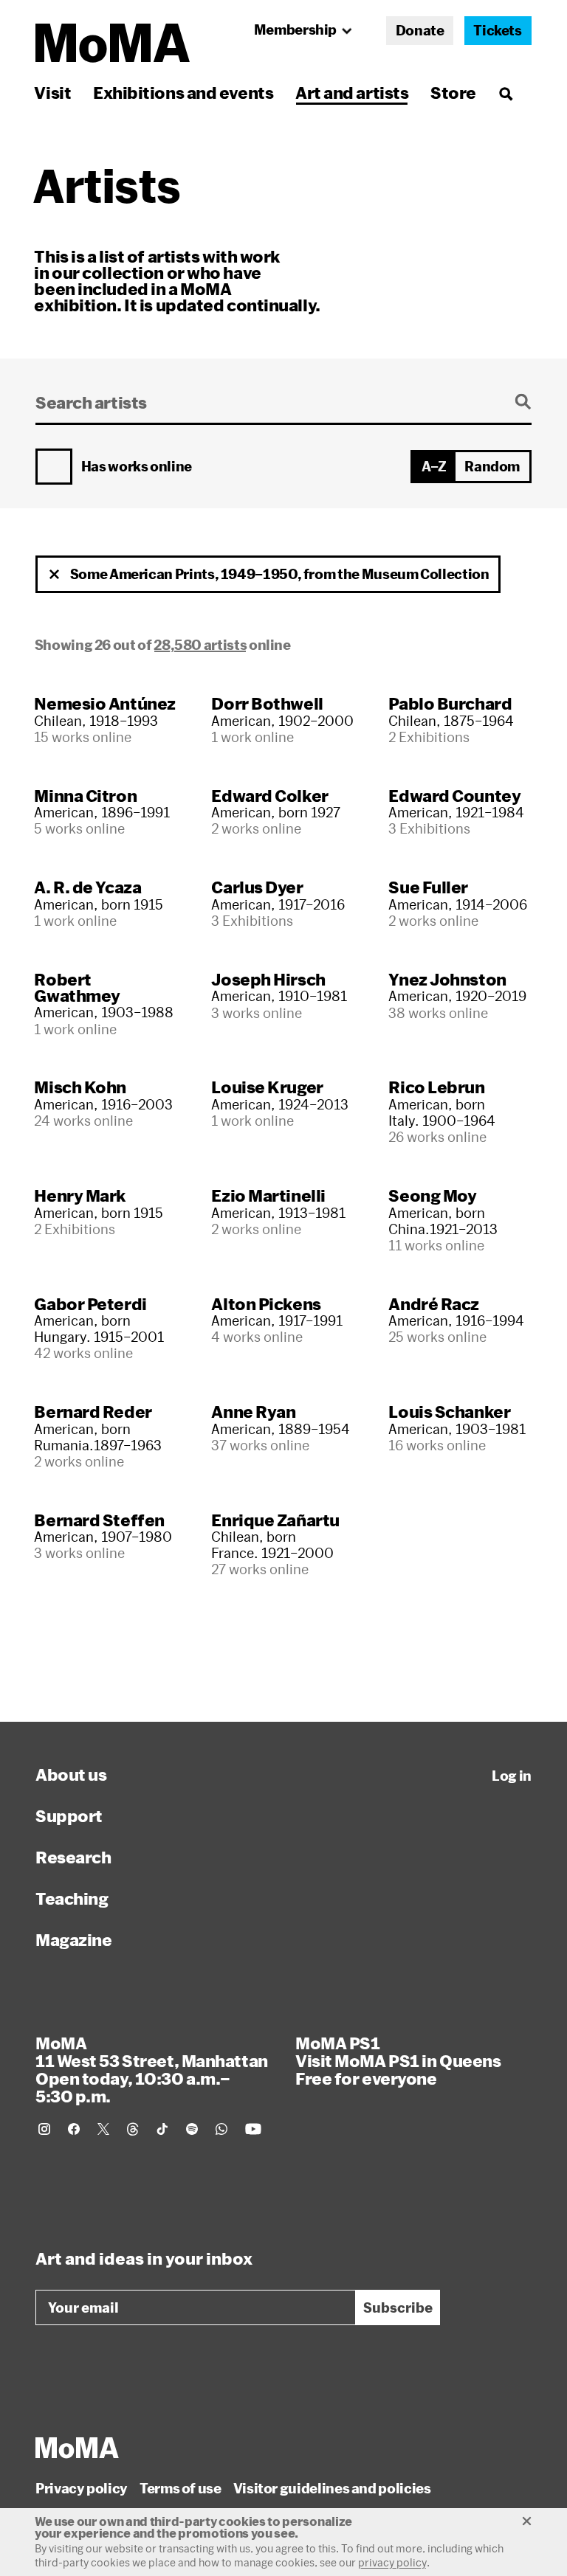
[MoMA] (77, 2448)
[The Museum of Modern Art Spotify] (192, 2129)
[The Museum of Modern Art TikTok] (162, 2129)
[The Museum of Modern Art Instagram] (44, 2129)
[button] (55, 575)
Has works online (137, 467)
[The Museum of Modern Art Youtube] (253, 2129)
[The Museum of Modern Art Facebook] (74, 2129)
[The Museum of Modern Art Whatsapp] (221, 2129)
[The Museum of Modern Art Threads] (133, 2129)
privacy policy (392, 2562)
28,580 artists (200, 645)
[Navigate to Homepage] (113, 43)
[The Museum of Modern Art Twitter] (103, 2129)
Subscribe (398, 2307)
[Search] (505, 93)
